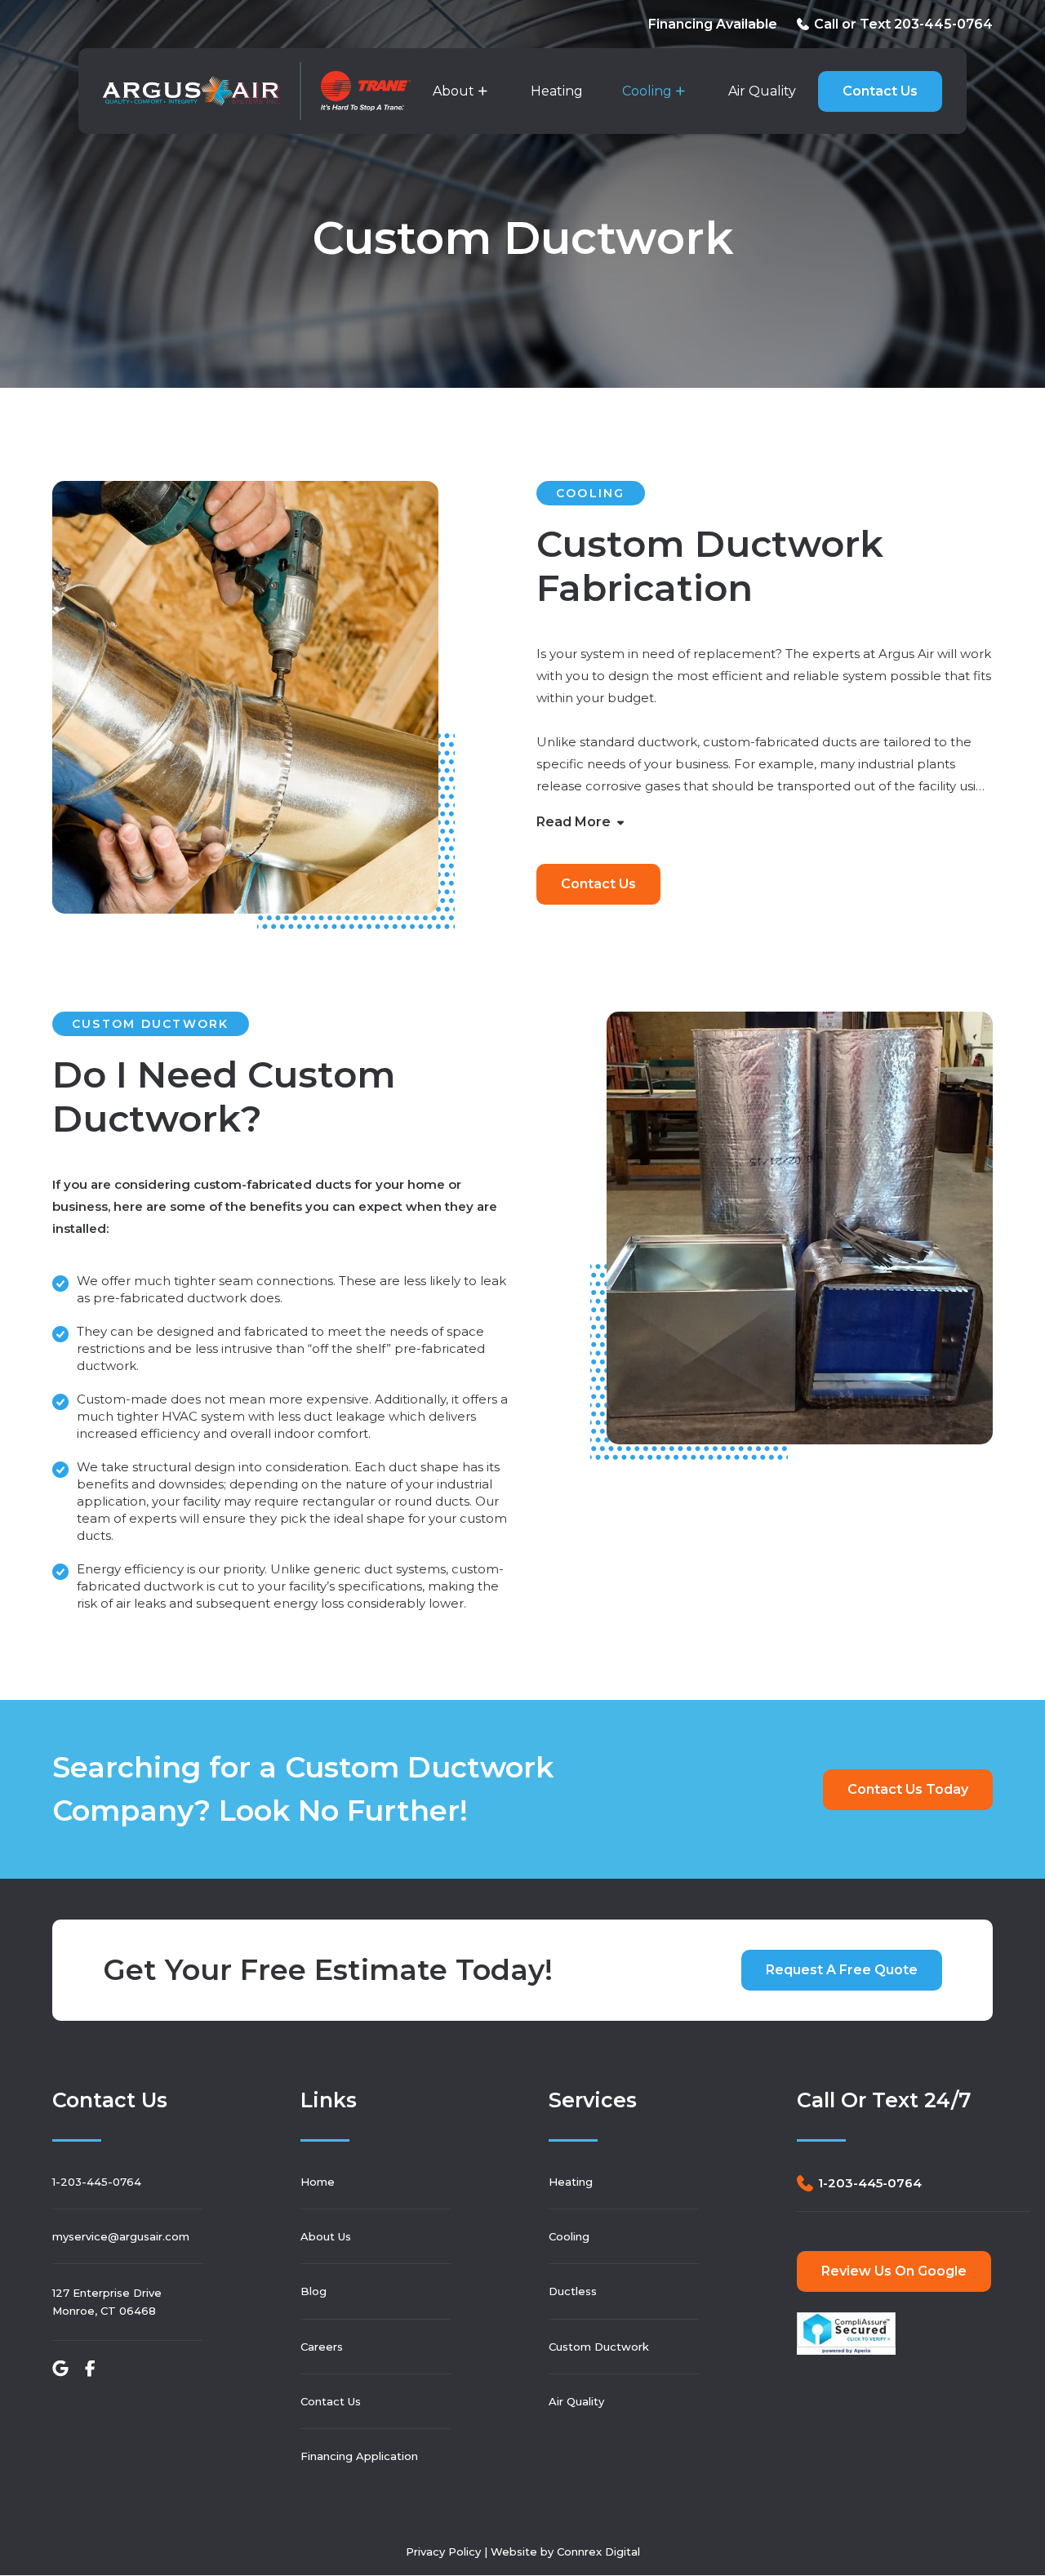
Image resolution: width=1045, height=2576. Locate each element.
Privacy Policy (443, 2552)
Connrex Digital (598, 2552)
